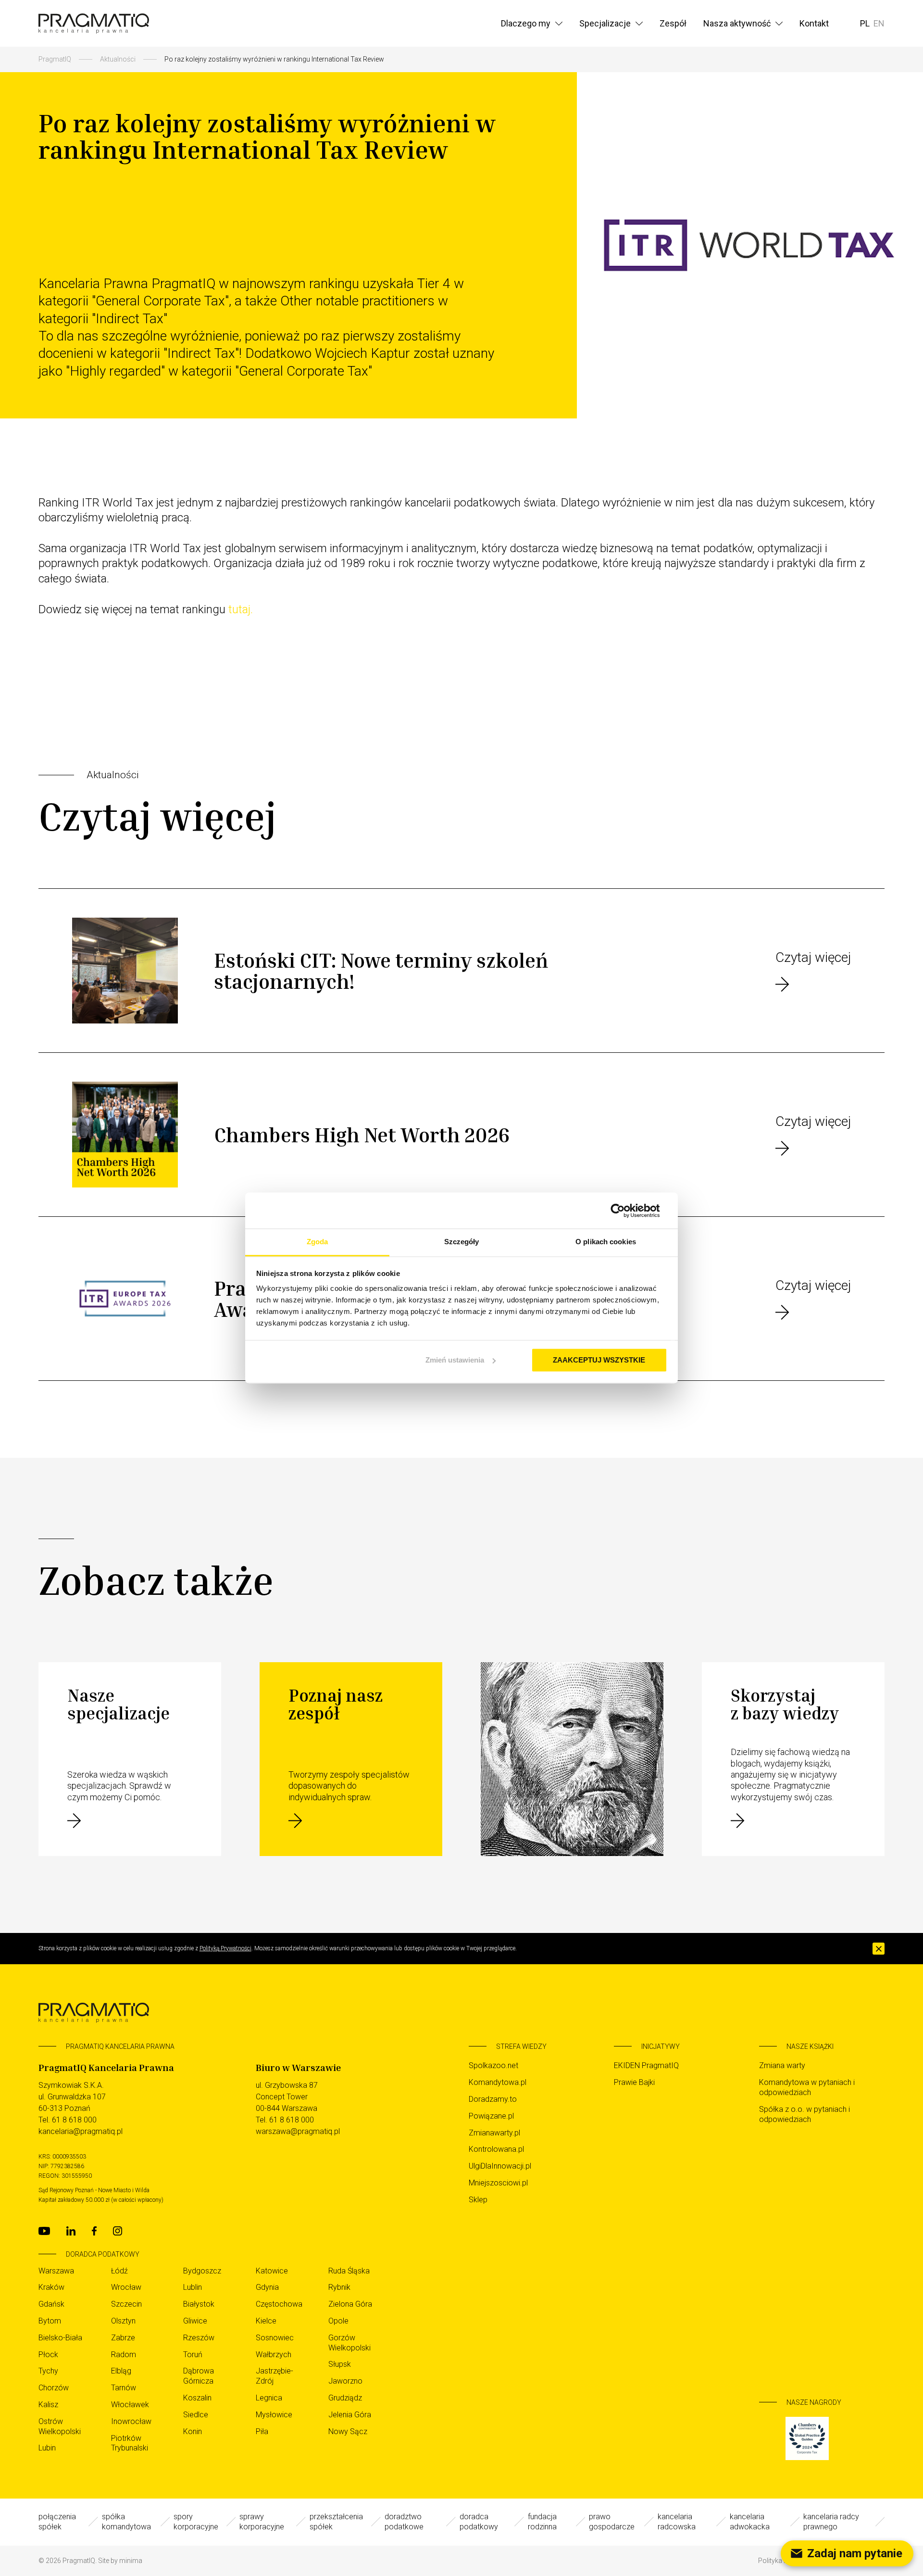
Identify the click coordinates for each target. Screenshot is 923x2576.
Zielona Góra (350, 2304)
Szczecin (126, 2304)
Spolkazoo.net (493, 2065)
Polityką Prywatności (225, 1948)
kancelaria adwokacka (750, 2522)
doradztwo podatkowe (404, 2522)
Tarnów (124, 2388)
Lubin (47, 2448)
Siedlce (196, 2415)
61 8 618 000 (74, 2120)
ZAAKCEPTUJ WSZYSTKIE (599, 1360)
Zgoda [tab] (318, 1242)
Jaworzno (345, 2381)
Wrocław (126, 2287)
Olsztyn (123, 2321)
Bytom (50, 2321)
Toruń (193, 2355)
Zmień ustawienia (455, 1360)
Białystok (199, 2304)
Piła (262, 2431)
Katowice (272, 2271)
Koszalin (197, 2398)
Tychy (48, 2371)
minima (131, 2561)
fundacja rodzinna (542, 2522)
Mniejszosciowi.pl (498, 2183)
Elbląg (121, 2371)
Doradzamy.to (493, 2099)
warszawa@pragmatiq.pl (298, 2131)
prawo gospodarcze (612, 2522)
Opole (338, 2321)
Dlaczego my (526, 23)
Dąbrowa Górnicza (199, 2376)
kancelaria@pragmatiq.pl (81, 2131)
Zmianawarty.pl (494, 2133)
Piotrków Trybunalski (130, 2443)
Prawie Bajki (634, 2082)
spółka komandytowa (126, 2522)
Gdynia (267, 2287)
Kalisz (48, 2405)
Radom (124, 2355)
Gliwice (195, 2321)
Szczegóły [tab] (462, 1242)
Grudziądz (345, 2398)
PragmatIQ (55, 59)
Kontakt (814, 23)
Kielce (266, 2321)
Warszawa (56, 2271)
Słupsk (340, 2364)
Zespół (673, 23)
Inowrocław (131, 2421)
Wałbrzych (274, 2355)
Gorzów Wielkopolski (349, 2343)
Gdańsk (51, 2304)
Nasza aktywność (737, 23)
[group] (822, 2438)
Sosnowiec (275, 2338)
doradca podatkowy (479, 2522)
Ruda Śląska (349, 2271)
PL (865, 23)
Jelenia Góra (350, 2415)
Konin (193, 2431)
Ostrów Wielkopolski (60, 2426)
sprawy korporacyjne (262, 2522)
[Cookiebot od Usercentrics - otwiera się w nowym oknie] (625, 1211)
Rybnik (339, 2287)
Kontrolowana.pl (496, 2149)
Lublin (193, 2287)
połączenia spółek (57, 2522)
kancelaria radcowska (677, 2522)
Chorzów (54, 2388)
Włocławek (130, 2405)
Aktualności (118, 59)
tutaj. (241, 609)
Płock (48, 2355)
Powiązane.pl (491, 2116)
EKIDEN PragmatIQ (646, 2065)
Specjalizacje (605, 23)
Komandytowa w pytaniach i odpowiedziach (807, 2087)
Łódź (119, 2271)
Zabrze (123, 2338)
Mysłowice (274, 2415)
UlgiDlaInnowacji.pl (500, 2166)
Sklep (478, 2200)
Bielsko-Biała (60, 2338)
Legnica (269, 2398)
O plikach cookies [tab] (606, 1242)
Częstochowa (279, 2304)
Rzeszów (199, 2338)
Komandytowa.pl (498, 2082)
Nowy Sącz (348, 2431)
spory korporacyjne (196, 2522)
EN (879, 23)
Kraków (51, 2287)
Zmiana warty (782, 2065)
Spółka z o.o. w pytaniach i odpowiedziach (805, 2114)
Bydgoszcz (202, 2271)
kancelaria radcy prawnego (831, 2522)
